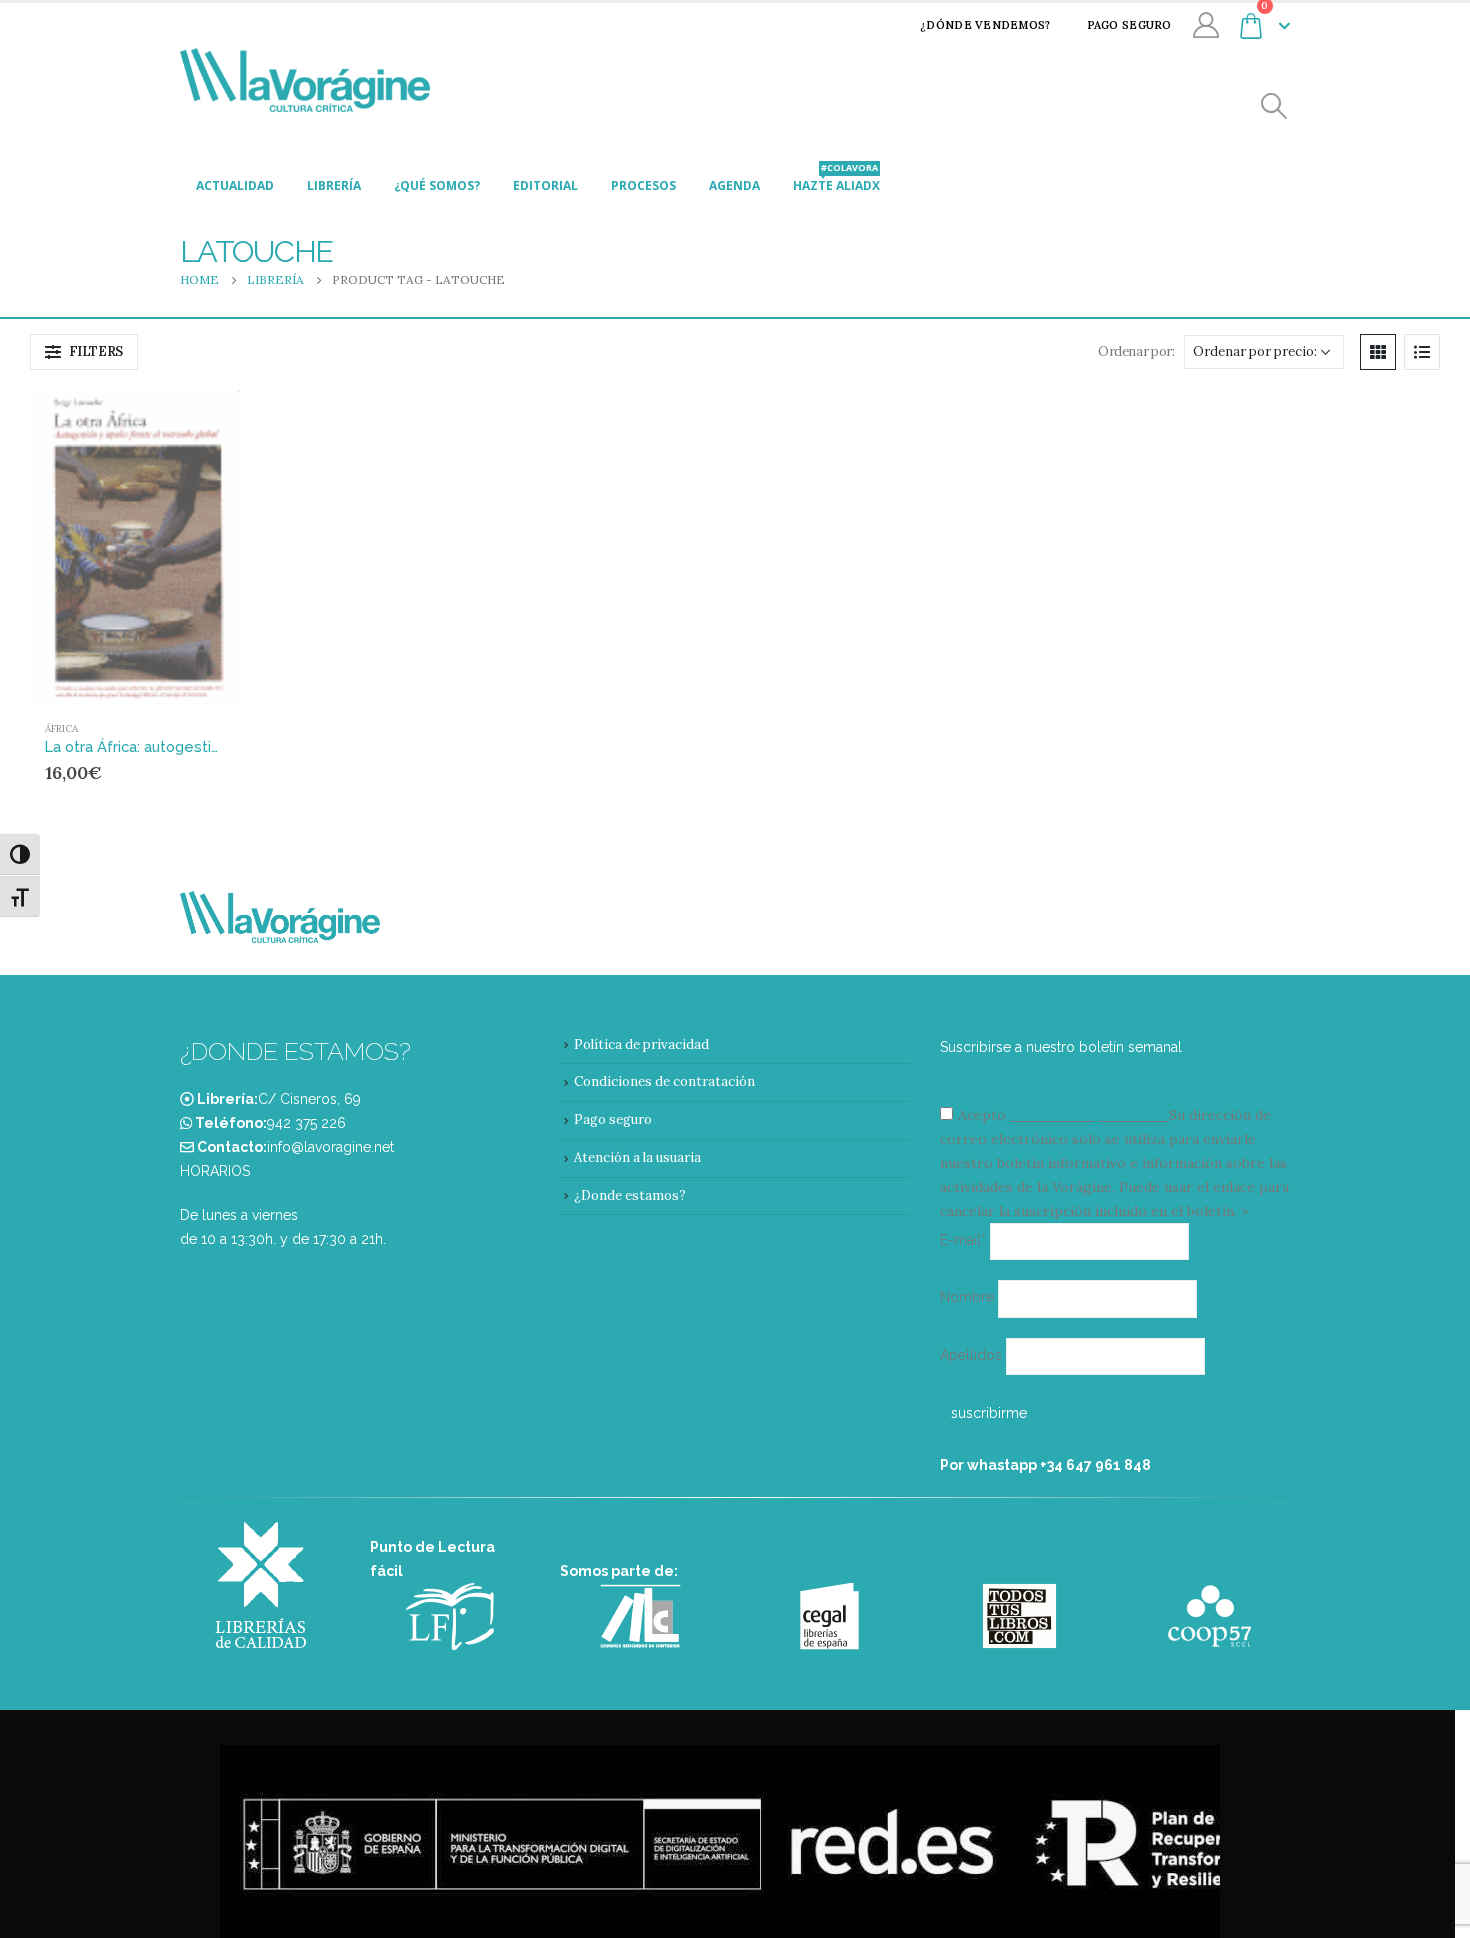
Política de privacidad (641, 1044)
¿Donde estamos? (630, 1195)
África (61, 728)
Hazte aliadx (836, 180)
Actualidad (235, 185)
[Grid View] (1378, 352)
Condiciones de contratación (664, 1081)
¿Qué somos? (437, 185)
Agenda (734, 185)
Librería (334, 185)
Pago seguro (1129, 25)
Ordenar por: (1136, 351)
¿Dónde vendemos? (985, 25)
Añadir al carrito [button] (187, 423)
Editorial (545, 185)
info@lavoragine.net (330, 1147)
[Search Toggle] (1274, 106)
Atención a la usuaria (637, 1157)
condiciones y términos (1087, 1115)
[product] (135, 547)
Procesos (643, 185)
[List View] (1422, 352)
